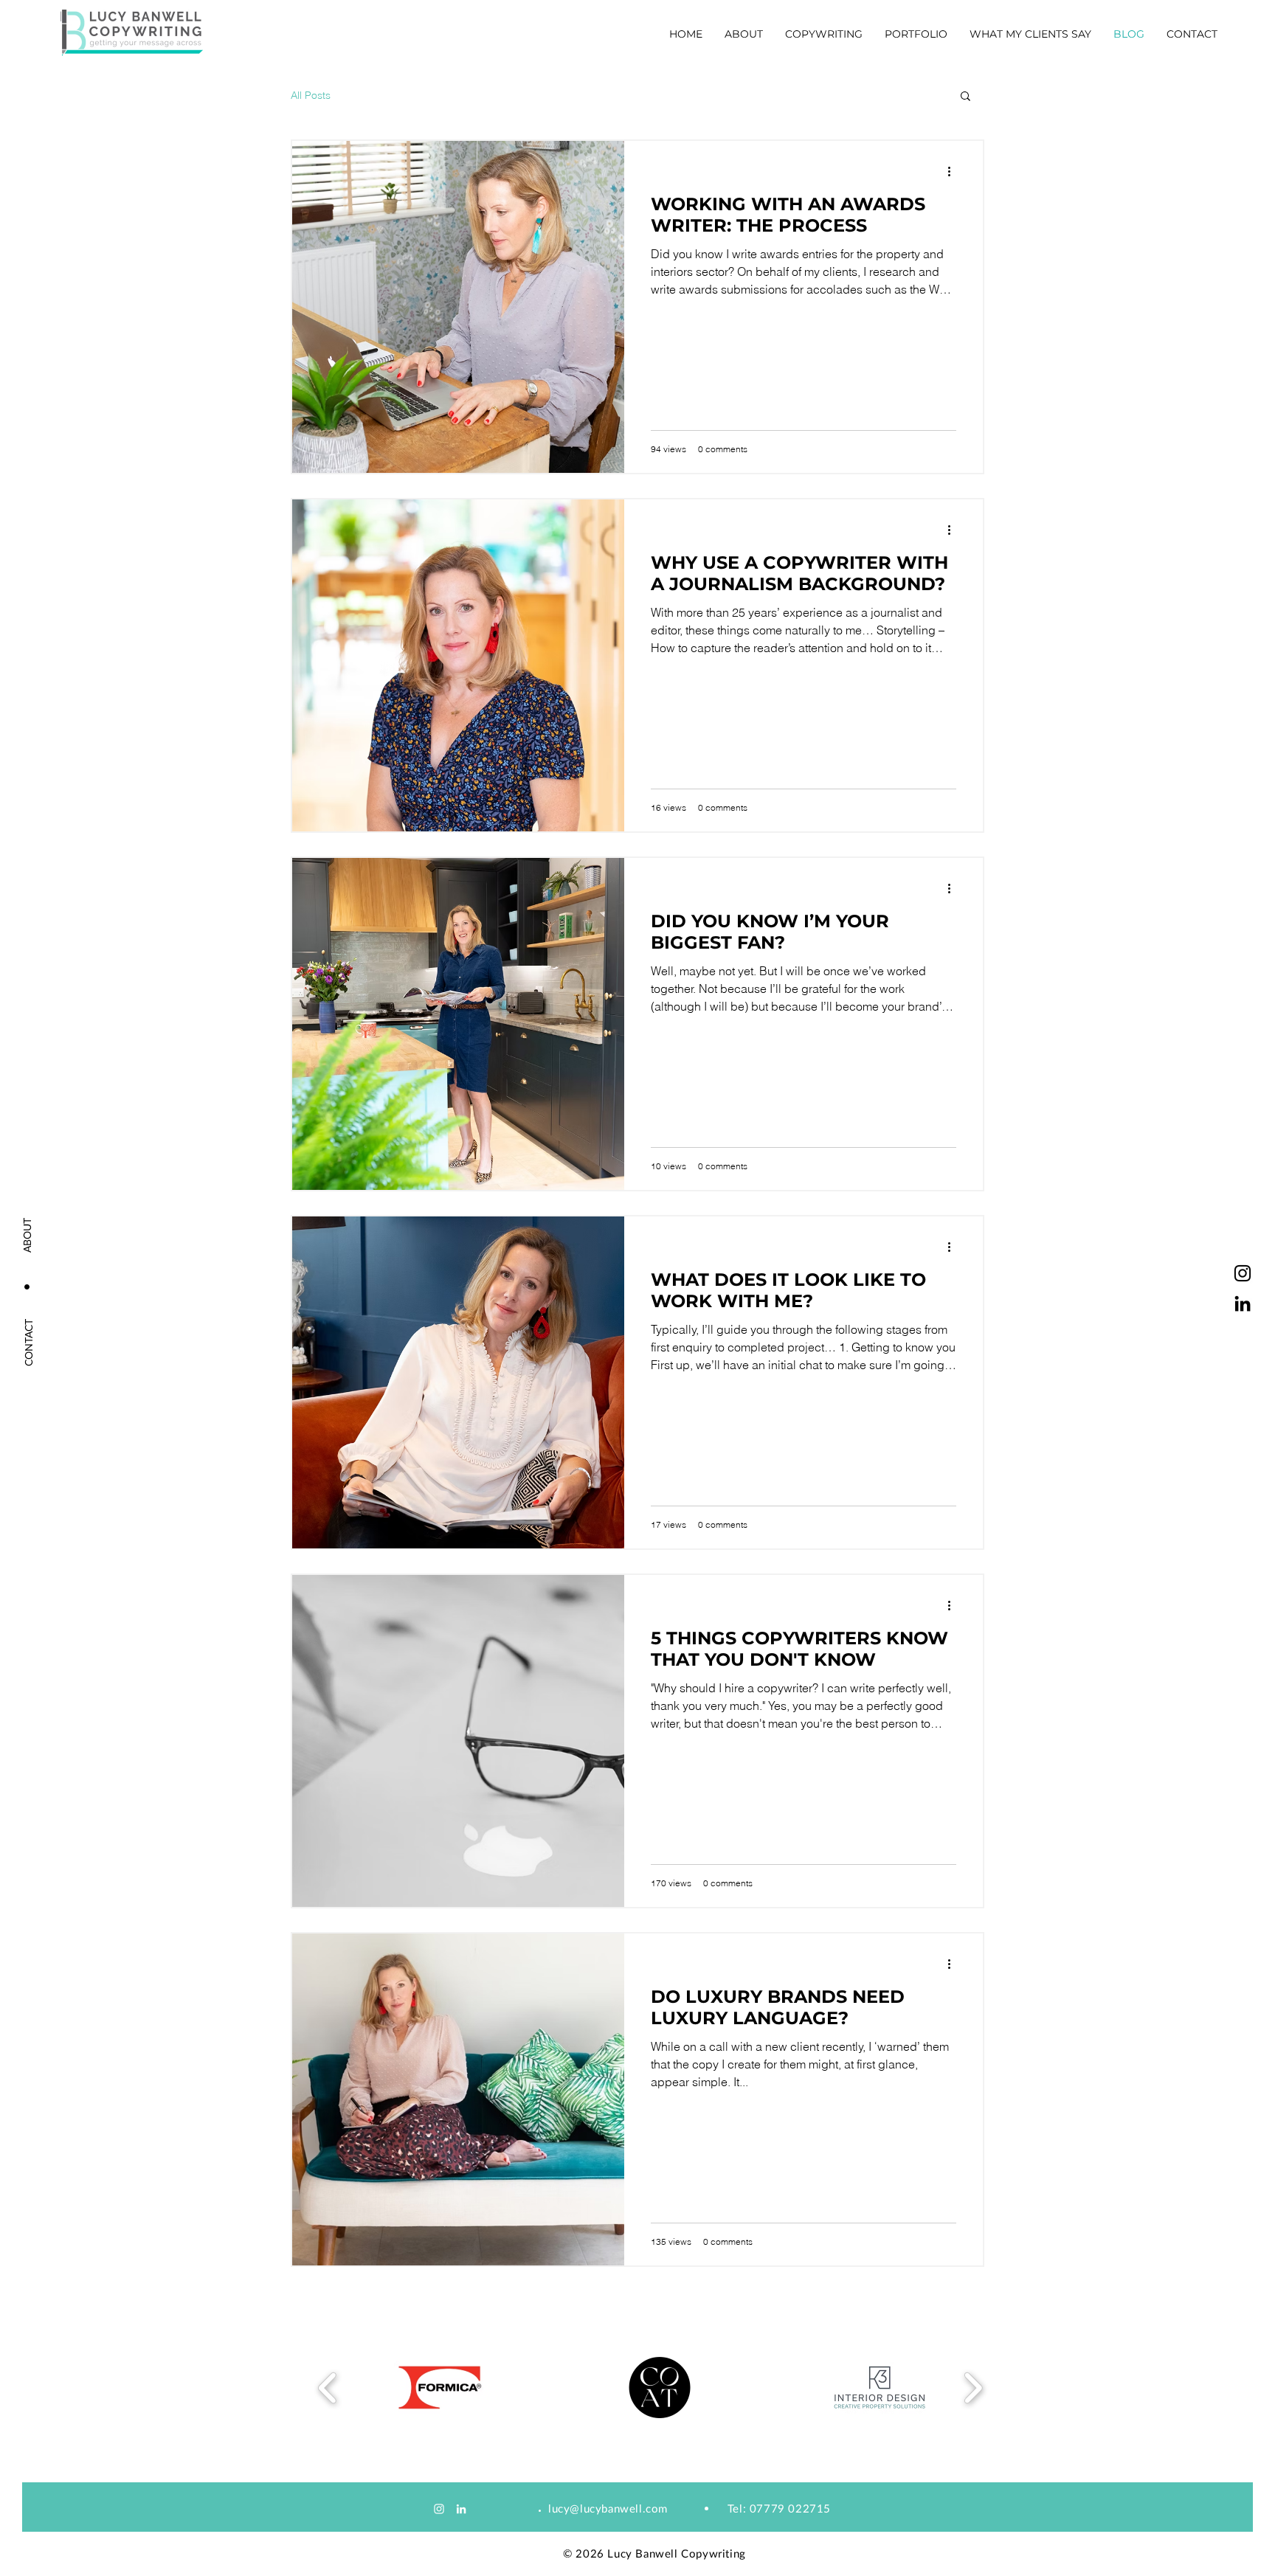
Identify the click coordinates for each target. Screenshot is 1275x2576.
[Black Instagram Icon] (1243, 1273)
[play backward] (328, 2388)
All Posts (311, 96)
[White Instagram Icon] (439, 2509)
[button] (916, 34)
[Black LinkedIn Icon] (1243, 1303)
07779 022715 (790, 2508)
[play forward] (973, 2388)
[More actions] (954, 171)
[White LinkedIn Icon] (461, 2509)
